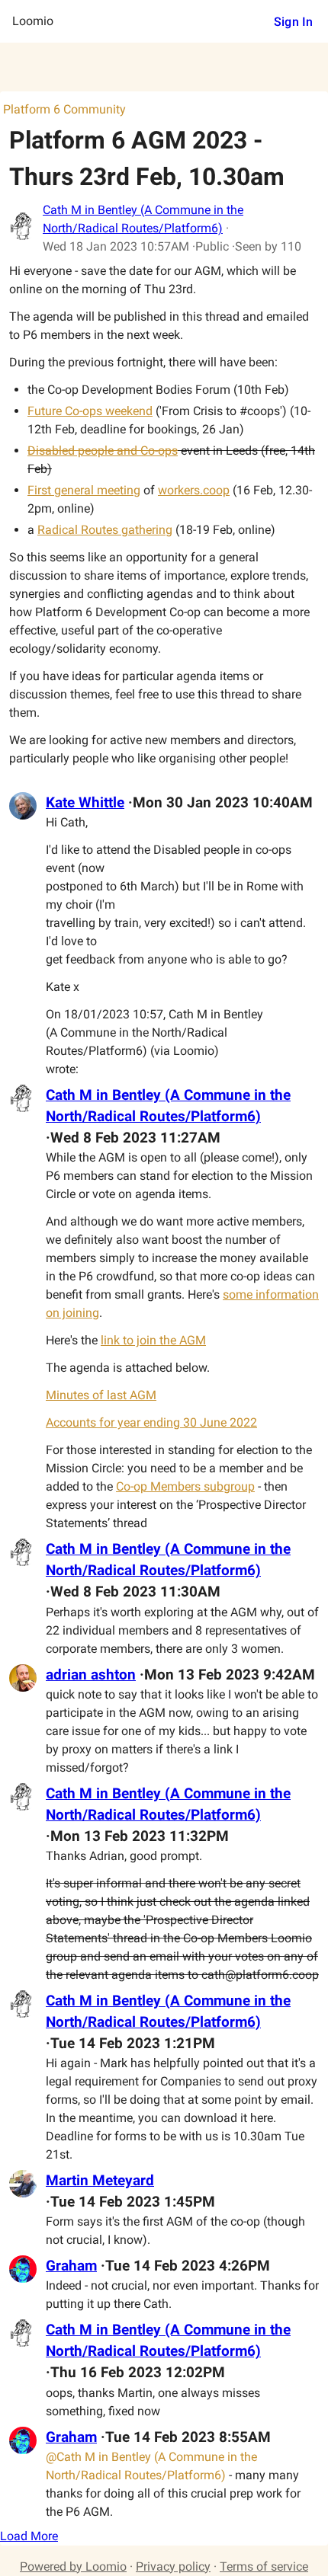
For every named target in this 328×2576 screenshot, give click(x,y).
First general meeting (84, 490)
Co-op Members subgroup (185, 1486)
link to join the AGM (153, 1340)
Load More (29, 2536)
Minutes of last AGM (101, 1395)
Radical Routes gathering (105, 530)
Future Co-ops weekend (90, 411)
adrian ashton (91, 1675)
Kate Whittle (85, 803)
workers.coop (194, 490)
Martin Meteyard (100, 2181)
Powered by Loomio (73, 2566)
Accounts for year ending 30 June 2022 (151, 1422)
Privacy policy (173, 2566)
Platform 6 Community (64, 109)
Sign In (293, 22)
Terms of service (264, 2566)
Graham (71, 2266)
